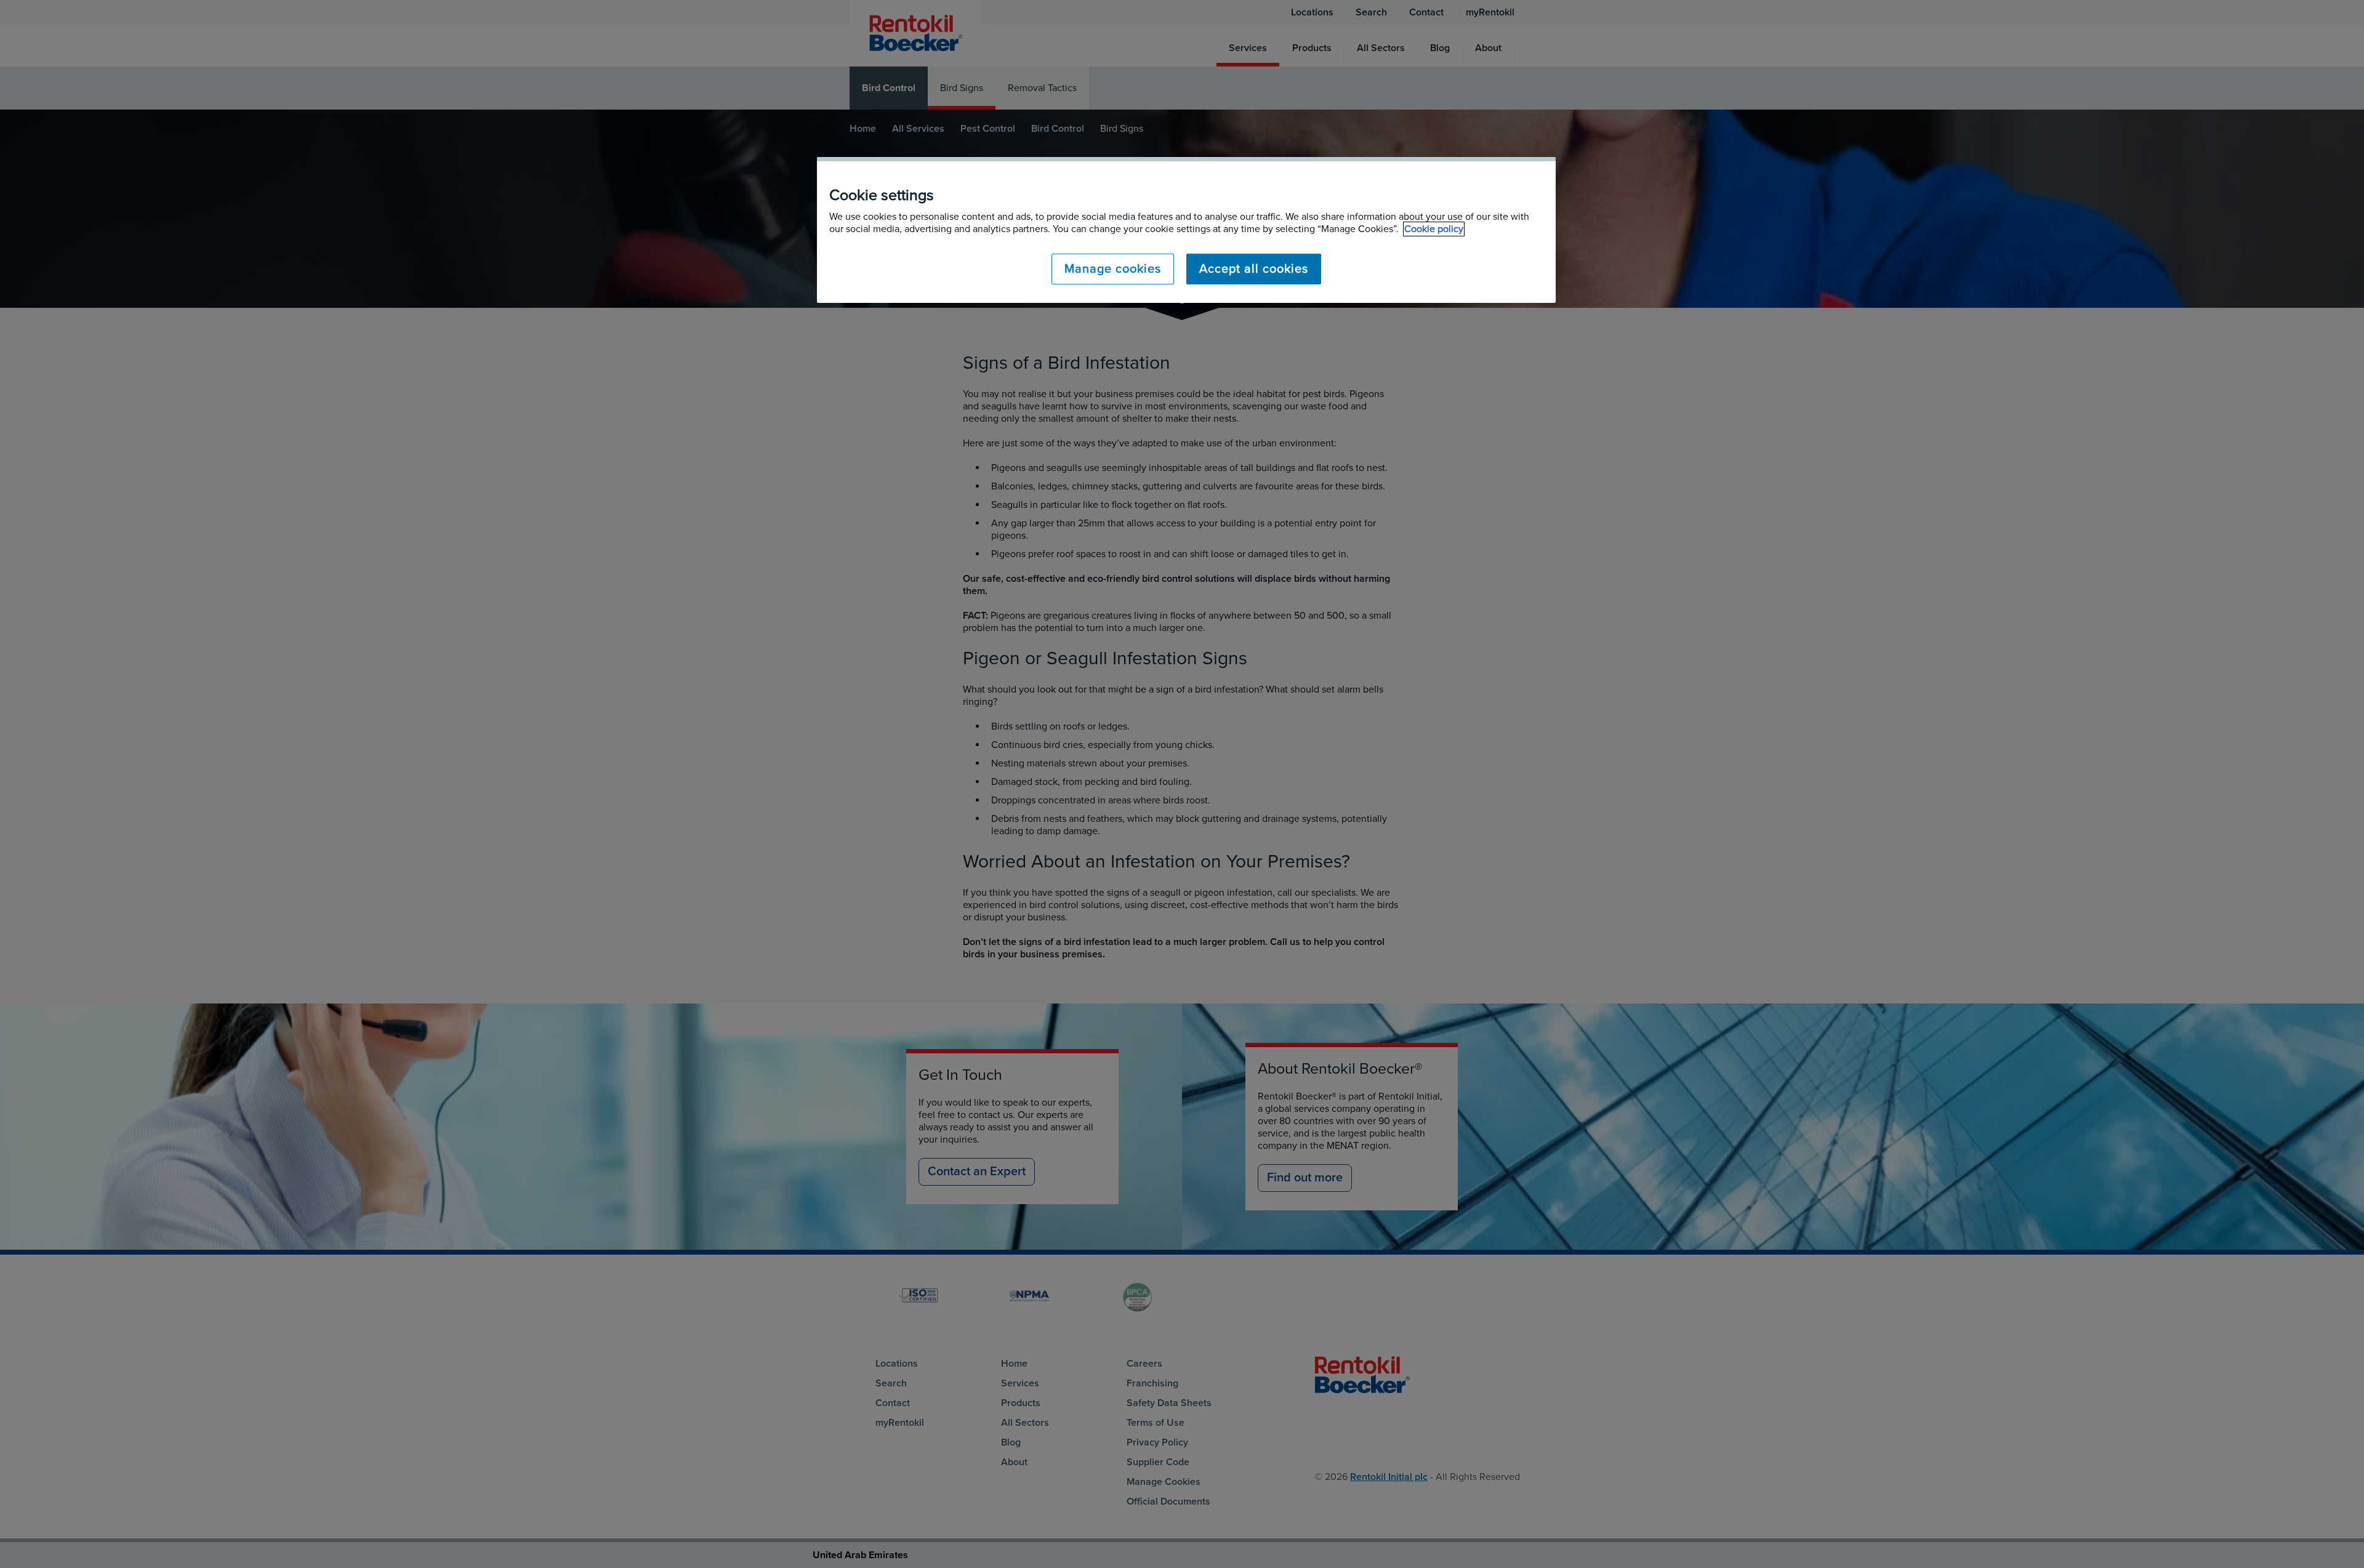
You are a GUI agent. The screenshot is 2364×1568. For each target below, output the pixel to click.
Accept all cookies (1254, 269)
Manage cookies (1113, 269)
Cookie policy (1434, 229)
